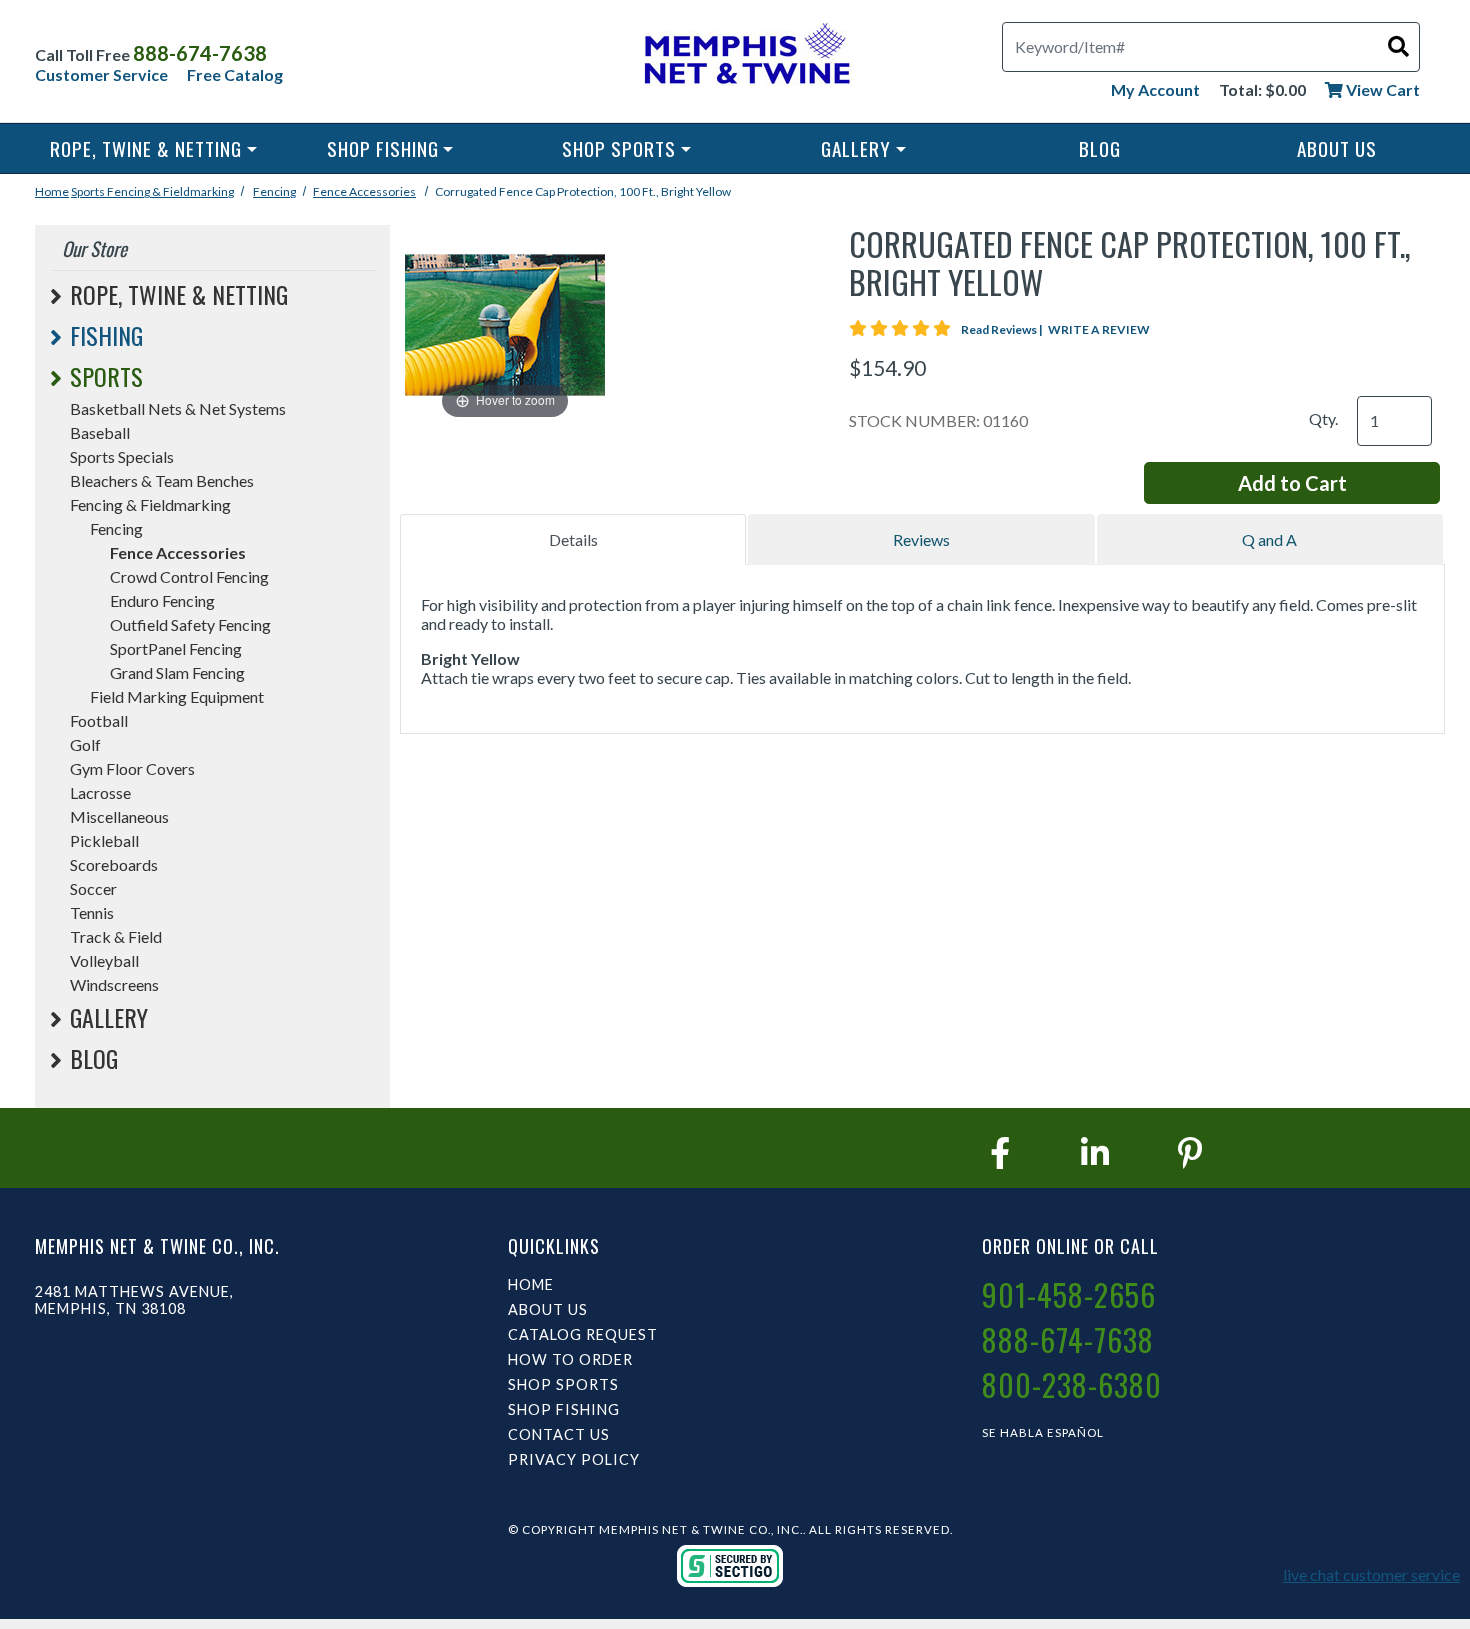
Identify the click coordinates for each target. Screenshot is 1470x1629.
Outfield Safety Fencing (190, 624)
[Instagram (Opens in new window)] (1095, 1152)
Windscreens (114, 984)
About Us (1337, 148)
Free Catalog (235, 74)
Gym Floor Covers (132, 768)
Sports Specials (122, 456)
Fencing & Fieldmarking (170, 191)
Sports (89, 191)
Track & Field (116, 936)
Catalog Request (583, 1334)
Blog (1100, 148)
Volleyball (104, 960)
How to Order (570, 1359)
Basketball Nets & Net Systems (178, 408)
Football (99, 720)
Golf (85, 744)
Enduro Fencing (162, 600)
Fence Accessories (364, 191)
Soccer (93, 888)
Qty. (1323, 418)
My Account (1155, 89)
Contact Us (559, 1434)
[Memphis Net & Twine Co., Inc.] (744, 57)
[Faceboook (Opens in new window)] (1000, 1152)
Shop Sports (619, 148)
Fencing (274, 191)
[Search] (1398, 45)
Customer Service (101, 74)
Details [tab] (573, 539)
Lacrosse (100, 792)
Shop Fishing (383, 148)
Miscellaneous (119, 816)
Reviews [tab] (921, 539)
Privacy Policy (574, 1459)
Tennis (92, 912)
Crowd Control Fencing (189, 576)
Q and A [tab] (1269, 539)
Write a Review (1099, 329)
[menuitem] (153, 148)
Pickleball (104, 840)
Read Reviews (1003, 329)
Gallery (856, 148)
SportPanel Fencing (176, 648)
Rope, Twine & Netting (146, 148)
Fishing (106, 335)
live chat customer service (1371, 1574)
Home (52, 191)
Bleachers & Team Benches (162, 480)
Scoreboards (114, 864)
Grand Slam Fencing (177, 672)
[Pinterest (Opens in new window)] (1190, 1152)
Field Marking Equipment (177, 696)
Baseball (100, 432)
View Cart (1381, 89)
